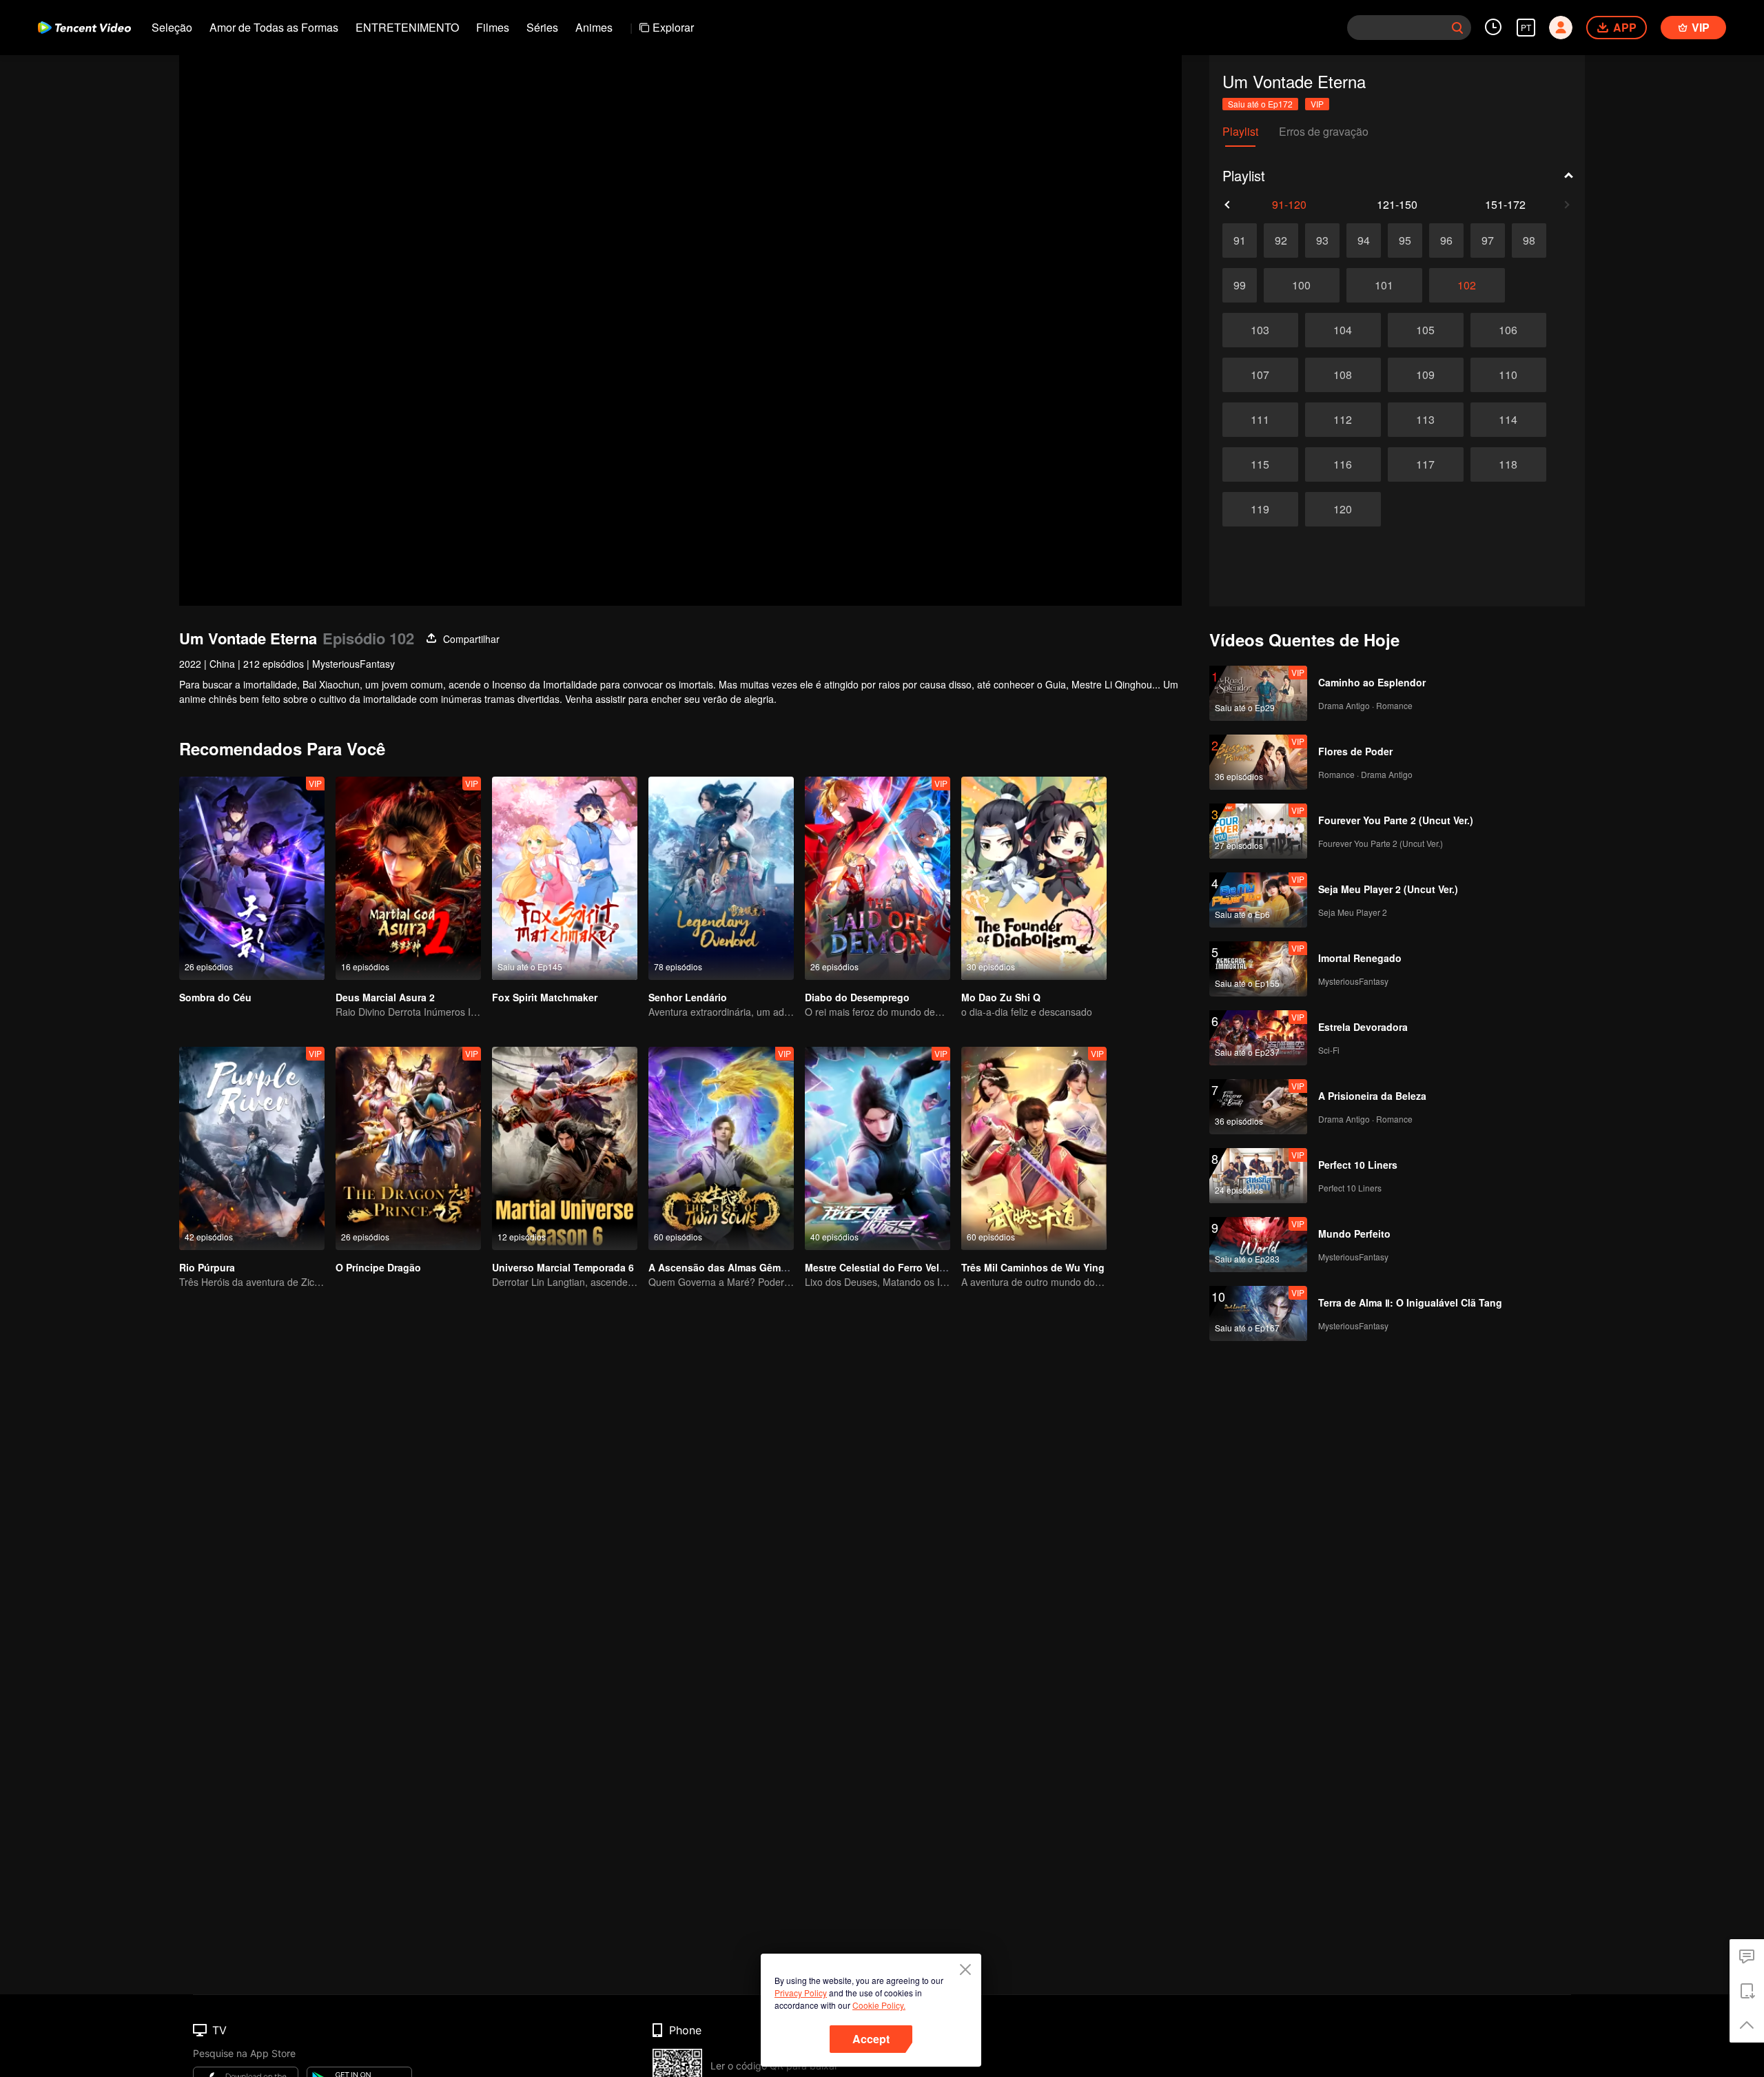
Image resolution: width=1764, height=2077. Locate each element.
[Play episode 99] (1240, 285)
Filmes (493, 27)
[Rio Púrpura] (252, 1148)
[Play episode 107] (1260, 375)
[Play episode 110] (1508, 375)
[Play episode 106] (1508, 330)
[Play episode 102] (1467, 285)
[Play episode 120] (1343, 509)
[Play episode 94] (1364, 241)
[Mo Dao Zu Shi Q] (1034, 878)
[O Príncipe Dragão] (408, 1148)
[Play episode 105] (1426, 330)
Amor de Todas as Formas (274, 27)
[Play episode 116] (1343, 464)
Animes (594, 27)
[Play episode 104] (1343, 330)
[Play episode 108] (1343, 375)
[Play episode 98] (1529, 241)
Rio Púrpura (207, 1267)
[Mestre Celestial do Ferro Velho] (878, 1148)
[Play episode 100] (1302, 285)
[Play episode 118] (1508, 464)
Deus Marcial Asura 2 (385, 997)
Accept (871, 2039)
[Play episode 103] (1260, 330)
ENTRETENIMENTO (407, 27)
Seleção (172, 27)
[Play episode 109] (1426, 375)
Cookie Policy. (879, 2005)
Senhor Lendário (688, 997)
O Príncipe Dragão (378, 1267)
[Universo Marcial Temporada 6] (565, 1148)
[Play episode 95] (1405, 241)
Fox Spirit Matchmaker (545, 997)
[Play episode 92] (1281, 241)
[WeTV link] (84, 28)
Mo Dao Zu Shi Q (1001, 997)
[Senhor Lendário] (721, 878)
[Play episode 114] (1508, 420)
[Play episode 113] (1426, 420)
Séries (542, 27)
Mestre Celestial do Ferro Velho (878, 1267)
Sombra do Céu (215, 997)
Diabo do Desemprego (857, 997)
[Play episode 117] (1426, 464)
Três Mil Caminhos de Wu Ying (1033, 1267)
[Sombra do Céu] (252, 878)
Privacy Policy (801, 1993)
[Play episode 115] (1260, 464)
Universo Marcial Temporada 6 (563, 1267)
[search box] (1457, 28)
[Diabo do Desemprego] (878, 878)
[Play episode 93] (1322, 241)
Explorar (673, 27)
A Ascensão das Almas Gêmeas (723, 1267)
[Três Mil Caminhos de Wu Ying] (1034, 1148)
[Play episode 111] (1260, 420)
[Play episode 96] (1446, 241)
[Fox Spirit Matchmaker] (565, 878)
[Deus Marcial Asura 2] (408, 878)
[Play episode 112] (1343, 420)
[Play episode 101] (1384, 285)
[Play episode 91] (1240, 241)
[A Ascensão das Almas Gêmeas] (721, 1148)
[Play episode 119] (1260, 509)
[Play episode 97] (1488, 241)
